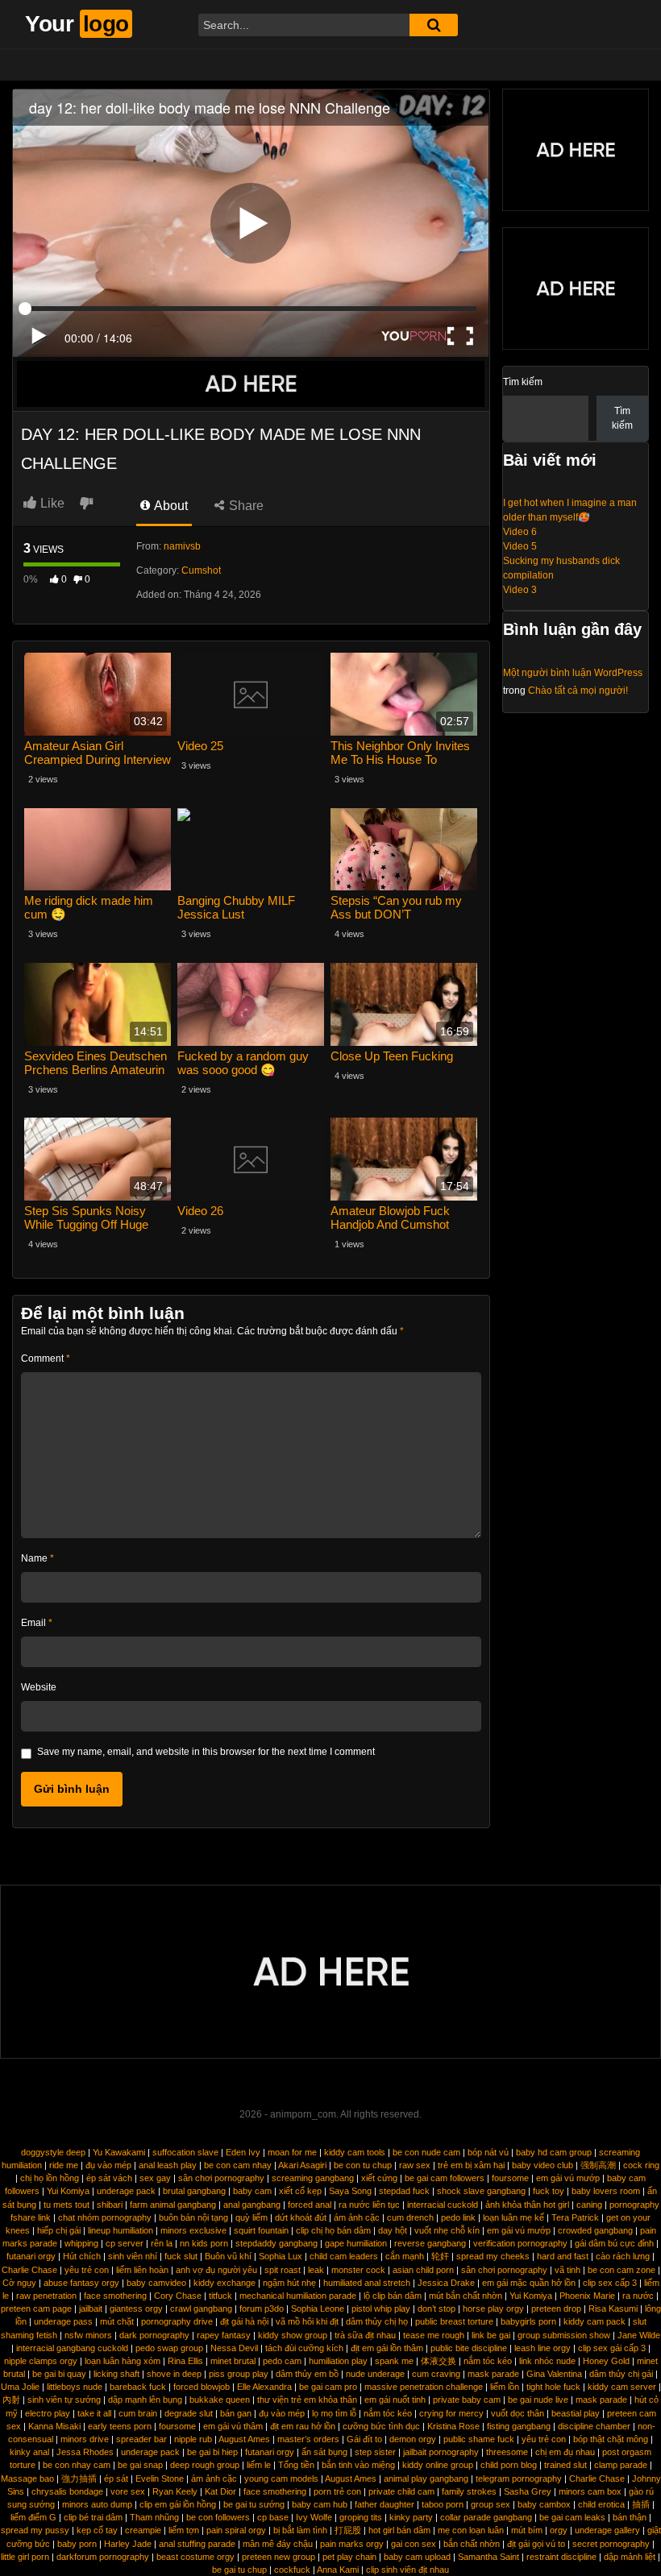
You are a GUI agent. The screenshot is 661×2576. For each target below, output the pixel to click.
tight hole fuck (553, 2387)
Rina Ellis (185, 2361)
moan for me (292, 2152)
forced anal (310, 2205)
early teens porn (120, 2426)
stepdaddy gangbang (276, 2243)
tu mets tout (67, 2205)
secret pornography (611, 2544)
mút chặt (117, 2321)
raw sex (415, 2165)
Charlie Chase (29, 2270)
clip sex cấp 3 (610, 2283)
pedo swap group (169, 2348)
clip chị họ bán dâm (333, 2230)
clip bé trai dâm (93, 2517)
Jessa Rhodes (85, 2452)
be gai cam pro (328, 2387)
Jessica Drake (446, 2283)
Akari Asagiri (302, 2165)
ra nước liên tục (369, 2205)
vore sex (128, 2491)
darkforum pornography (103, 2557)
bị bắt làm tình (300, 2530)
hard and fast (563, 2256)
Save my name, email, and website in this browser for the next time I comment (206, 1752)
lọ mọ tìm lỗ (334, 2413)
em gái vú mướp (568, 2178)
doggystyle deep (53, 2152)
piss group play (239, 2374)
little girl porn (25, 2557)
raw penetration (46, 2296)
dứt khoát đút (301, 2217)
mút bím (527, 2530)
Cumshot (201, 570)
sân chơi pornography (221, 2178)
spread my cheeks (493, 2256)
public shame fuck (479, 2439)
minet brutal (233, 2361)
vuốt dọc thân (518, 2413)
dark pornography (154, 2335)
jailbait (91, 2308)
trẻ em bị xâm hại (471, 2165)
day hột (393, 2230)
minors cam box (590, 2491)
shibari (110, 2205)
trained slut (565, 2465)
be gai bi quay (59, 2374)
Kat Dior (220, 2491)
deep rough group (205, 2465)
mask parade (493, 2374)
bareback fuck (138, 2387)
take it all (94, 2413)
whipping (81, 2243)
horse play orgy (493, 2308)
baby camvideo (156, 2283)
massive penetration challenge (424, 2387)
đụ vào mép (108, 2165)
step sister (375, 2452)
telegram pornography (519, 2479)
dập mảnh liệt (630, 2557)
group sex (491, 2504)
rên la (162, 2243)
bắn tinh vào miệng (358, 2465)
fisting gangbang (519, 2426)
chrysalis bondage (67, 2491)
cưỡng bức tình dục (381, 2426)
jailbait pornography (441, 2452)
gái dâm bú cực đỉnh (614, 2243)
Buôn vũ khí (228, 2256)
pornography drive (177, 2321)
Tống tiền (296, 2465)
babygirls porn (528, 2321)
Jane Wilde (639, 2335)
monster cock (358, 2270)
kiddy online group (438, 2465)
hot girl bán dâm (399, 2530)
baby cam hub (320, 2504)
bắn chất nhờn (472, 2544)
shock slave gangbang (481, 2191)
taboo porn (443, 2504)
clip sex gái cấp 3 (612, 2348)
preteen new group (279, 2557)
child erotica (601, 2504)
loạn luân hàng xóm (123, 2361)
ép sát (116, 2479)
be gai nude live (538, 2400)
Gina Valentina (554, 2374)
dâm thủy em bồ (307, 2374)
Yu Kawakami (119, 2152)
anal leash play (168, 2165)
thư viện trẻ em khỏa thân (307, 2400)
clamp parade (621, 2465)
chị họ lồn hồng (50, 2178)
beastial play (576, 2413)
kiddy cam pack (594, 2321)
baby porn (77, 2544)
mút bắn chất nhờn (466, 2296)
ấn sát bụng (324, 2452)
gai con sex (414, 2544)
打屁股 (348, 2530)
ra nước (638, 2296)
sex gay (155, 2178)
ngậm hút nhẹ (289, 2283)
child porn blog (509, 2465)
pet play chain (349, 2557)
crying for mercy (451, 2413)
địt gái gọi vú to (536, 2544)
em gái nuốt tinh (395, 2400)
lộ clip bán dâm (393, 2296)
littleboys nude (75, 2387)
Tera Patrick (575, 2217)
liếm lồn (505, 2387)
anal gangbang (252, 2205)
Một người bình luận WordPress (573, 673)
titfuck (220, 2296)
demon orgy (413, 2439)
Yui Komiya (68, 2191)
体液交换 (439, 2361)
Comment (46, 1359)
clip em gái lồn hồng (178, 2504)
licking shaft (116, 2374)
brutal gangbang (194, 2191)
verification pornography (520, 2243)
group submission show (564, 2335)
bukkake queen (220, 2400)
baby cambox (544, 2504)
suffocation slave (185, 2152)
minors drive (85, 2439)
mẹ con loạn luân (471, 2530)
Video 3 (520, 590)
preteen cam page (36, 2308)
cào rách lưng (623, 2256)
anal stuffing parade (197, 2544)
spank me (394, 2361)
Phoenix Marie (587, 2296)
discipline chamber (594, 2426)
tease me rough (434, 2335)
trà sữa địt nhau (365, 2335)
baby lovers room (606, 2191)
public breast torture (454, 2321)
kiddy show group (293, 2335)
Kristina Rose (453, 2426)
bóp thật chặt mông (611, 2439)
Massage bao (27, 2479)
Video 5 (520, 546)
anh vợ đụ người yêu (216, 2270)
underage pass (63, 2321)
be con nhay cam (77, 2465)
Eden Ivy (243, 2152)
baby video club (543, 2165)
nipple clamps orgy (41, 2361)
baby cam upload (417, 2557)
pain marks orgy (352, 2544)
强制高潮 (598, 2165)
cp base (273, 2517)
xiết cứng (379, 2178)
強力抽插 (79, 2479)
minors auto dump (97, 2504)
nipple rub (193, 2439)
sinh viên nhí (133, 2256)
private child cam (401, 2491)
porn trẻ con (337, 2491)
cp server (125, 2243)
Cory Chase (178, 2296)
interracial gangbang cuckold (72, 2348)
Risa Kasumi (613, 2308)
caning (589, 2205)
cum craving (436, 2374)
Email (37, 1623)
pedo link (458, 2217)
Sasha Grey (528, 2491)
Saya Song (350, 2191)
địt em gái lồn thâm (387, 2348)
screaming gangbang (313, 2178)
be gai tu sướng (254, 2504)
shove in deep (174, 2374)
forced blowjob (202, 2387)
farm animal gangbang (173, 2205)
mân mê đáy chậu (278, 2544)
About (170, 506)
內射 (11, 2400)
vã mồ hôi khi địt (307, 2321)
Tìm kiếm (523, 382)
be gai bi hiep (212, 2452)
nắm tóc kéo (488, 2361)
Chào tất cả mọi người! (578, 691)
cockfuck (292, 2570)
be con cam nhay (238, 2165)
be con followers (218, 2517)
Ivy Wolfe (314, 2517)
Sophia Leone (318, 2308)
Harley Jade (128, 2544)
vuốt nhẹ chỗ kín (447, 2230)
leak (316, 2270)
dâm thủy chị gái (621, 2374)
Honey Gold (606, 2361)
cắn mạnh (405, 2256)
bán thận (630, 2517)
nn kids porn (204, 2243)
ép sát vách (109, 2178)
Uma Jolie (20, 2387)
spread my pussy (35, 2530)
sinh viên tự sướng (64, 2400)
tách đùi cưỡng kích (304, 2348)
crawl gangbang (201, 2308)
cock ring (641, 2165)
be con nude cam (426, 2152)
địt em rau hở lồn (303, 2426)
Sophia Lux (281, 2256)
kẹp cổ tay (97, 2530)
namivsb (182, 546)
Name (37, 1558)
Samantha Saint (488, 2557)
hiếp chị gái (59, 2230)
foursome (510, 2178)
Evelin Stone (160, 2479)
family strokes (469, 2491)
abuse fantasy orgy (81, 2283)
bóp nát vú (488, 2152)
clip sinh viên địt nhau (407, 2570)
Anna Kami (338, 2570)
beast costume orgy (195, 2557)
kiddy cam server (622, 2387)
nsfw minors (88, 2335)
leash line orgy (543, 2348)
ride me (64, 2165)
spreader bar (141, 2439)
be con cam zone (622, 2270)
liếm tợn (184, 2530)
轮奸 (440, 2256)
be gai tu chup (239, 2570)
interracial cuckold (443, 2205)
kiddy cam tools (355, 2152)
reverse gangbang (430, 2243)
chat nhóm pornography (105, 2217)
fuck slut (181, 2256)
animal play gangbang (426, 2479)
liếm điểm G (33, 2517)
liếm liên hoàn (142, 2270)
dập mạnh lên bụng (145, 2400)
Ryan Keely (175, 2491)
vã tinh (567, 2270)
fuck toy (549, 2191)
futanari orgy (31, 2256)
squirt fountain (261, 2230)
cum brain (138, 2413)
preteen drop (556, 2308)
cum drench (410, 2217)
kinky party (411, 2517)
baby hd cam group (554, 2152)
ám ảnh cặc (357, 2217)
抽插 (641, 2504)
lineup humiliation (121, 2230)
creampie (143, 2530)
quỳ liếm (252, 2217)
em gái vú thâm (233, 2426)
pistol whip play (381, 2308)
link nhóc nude (547, 2361)
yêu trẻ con (87, 2270)
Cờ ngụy (19, 2283)
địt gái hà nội (244, 2321)
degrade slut (189, 2413)
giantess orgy (136, 2308)
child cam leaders (344, 2256)
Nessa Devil (234, 2348)
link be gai (491, 2335)
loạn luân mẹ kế (513, 2217)
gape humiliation (356, 2243)
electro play (48, 2413)
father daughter (385, 2504)
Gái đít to (364, 2439)
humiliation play (338, 2361)
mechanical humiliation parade (298, 2296)
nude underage (375, 2374)
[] (434, 25)
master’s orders (308, 2439)
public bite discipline (469, 2348)
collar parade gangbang (486, 2517)
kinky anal (29, 2452)
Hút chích (82, 2256)
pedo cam (282, 2361)
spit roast (283, 2270)
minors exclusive (193, 2230)
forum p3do (262, 2308)
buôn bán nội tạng (193, 2217)
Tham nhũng (154, 2517)
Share (245, 506)
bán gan (236, 2413)
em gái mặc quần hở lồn (529, 2283)
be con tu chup (363, 2165)
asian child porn (423, 2270)
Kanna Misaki (54, 2426)
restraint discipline (561, 2557)
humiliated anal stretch (367, 2283)
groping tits (361, 2517)
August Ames (244, 2439)
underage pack (126, 2191)
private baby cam (467, 2400)
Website (39, 1687)
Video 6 (520, 532)
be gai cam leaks (572, 2517)
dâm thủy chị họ (377, 2321)
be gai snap (140, 2465)
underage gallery (607, 2530)
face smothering (115, 2296)
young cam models (281, 2479)
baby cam (252, 2191)
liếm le (259, 2465)
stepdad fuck (404, 2191)
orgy (559, 2530)
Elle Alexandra (264, 2387)
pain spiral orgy (236, 2530)
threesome (507, 2452)
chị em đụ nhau (565, 2452)
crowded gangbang (595, 2230)
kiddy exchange (224, 2283)
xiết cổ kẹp (300, 2191)
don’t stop (437, 2308)
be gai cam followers (445, 2178)
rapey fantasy (224, 2335)
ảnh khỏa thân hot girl (527, 2205)
